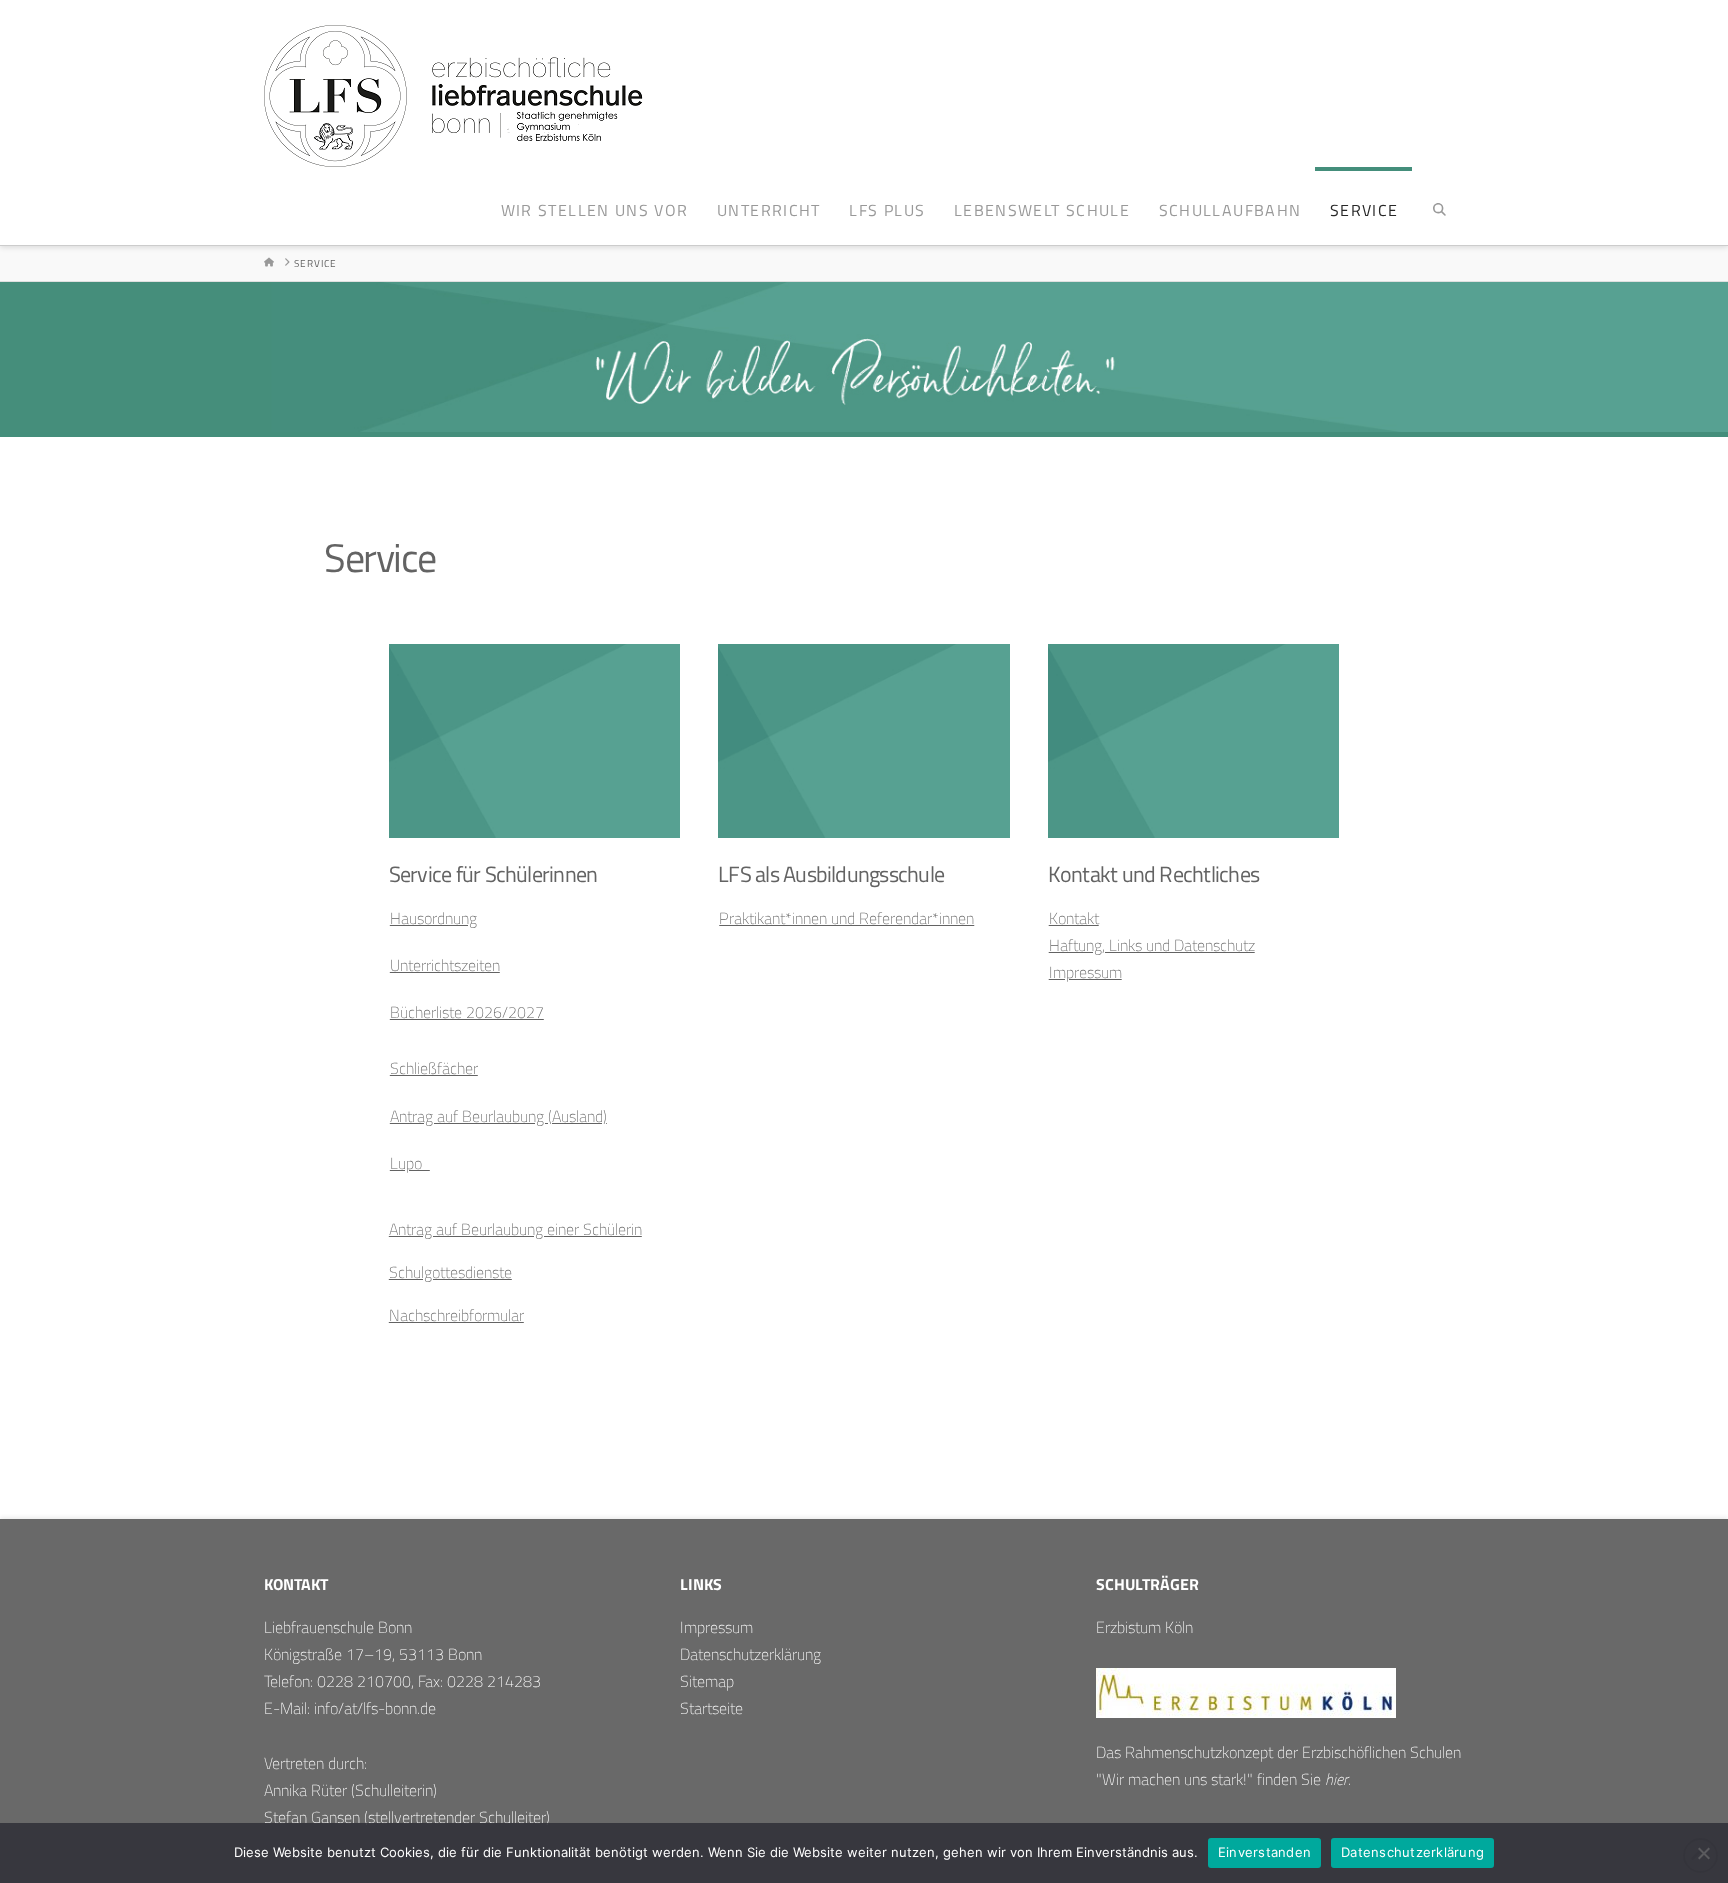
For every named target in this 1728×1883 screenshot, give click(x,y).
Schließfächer (434, 1068)
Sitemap (707, 1681)
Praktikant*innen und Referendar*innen (846, 918)
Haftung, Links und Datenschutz (1152, 945)
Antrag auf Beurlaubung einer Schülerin (515, 1229)
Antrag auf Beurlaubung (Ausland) (498, 1116)
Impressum (1085, 972)
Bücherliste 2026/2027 (467, 1012)
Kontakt (1074, 918)
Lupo (410, 1163)
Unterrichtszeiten (445, 965)
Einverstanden (1264, 1852)
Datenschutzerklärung (750, 1654)
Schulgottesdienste (450, 1272)
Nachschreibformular (456, 1315)
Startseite (711, 1708)
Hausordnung (433, 918)
